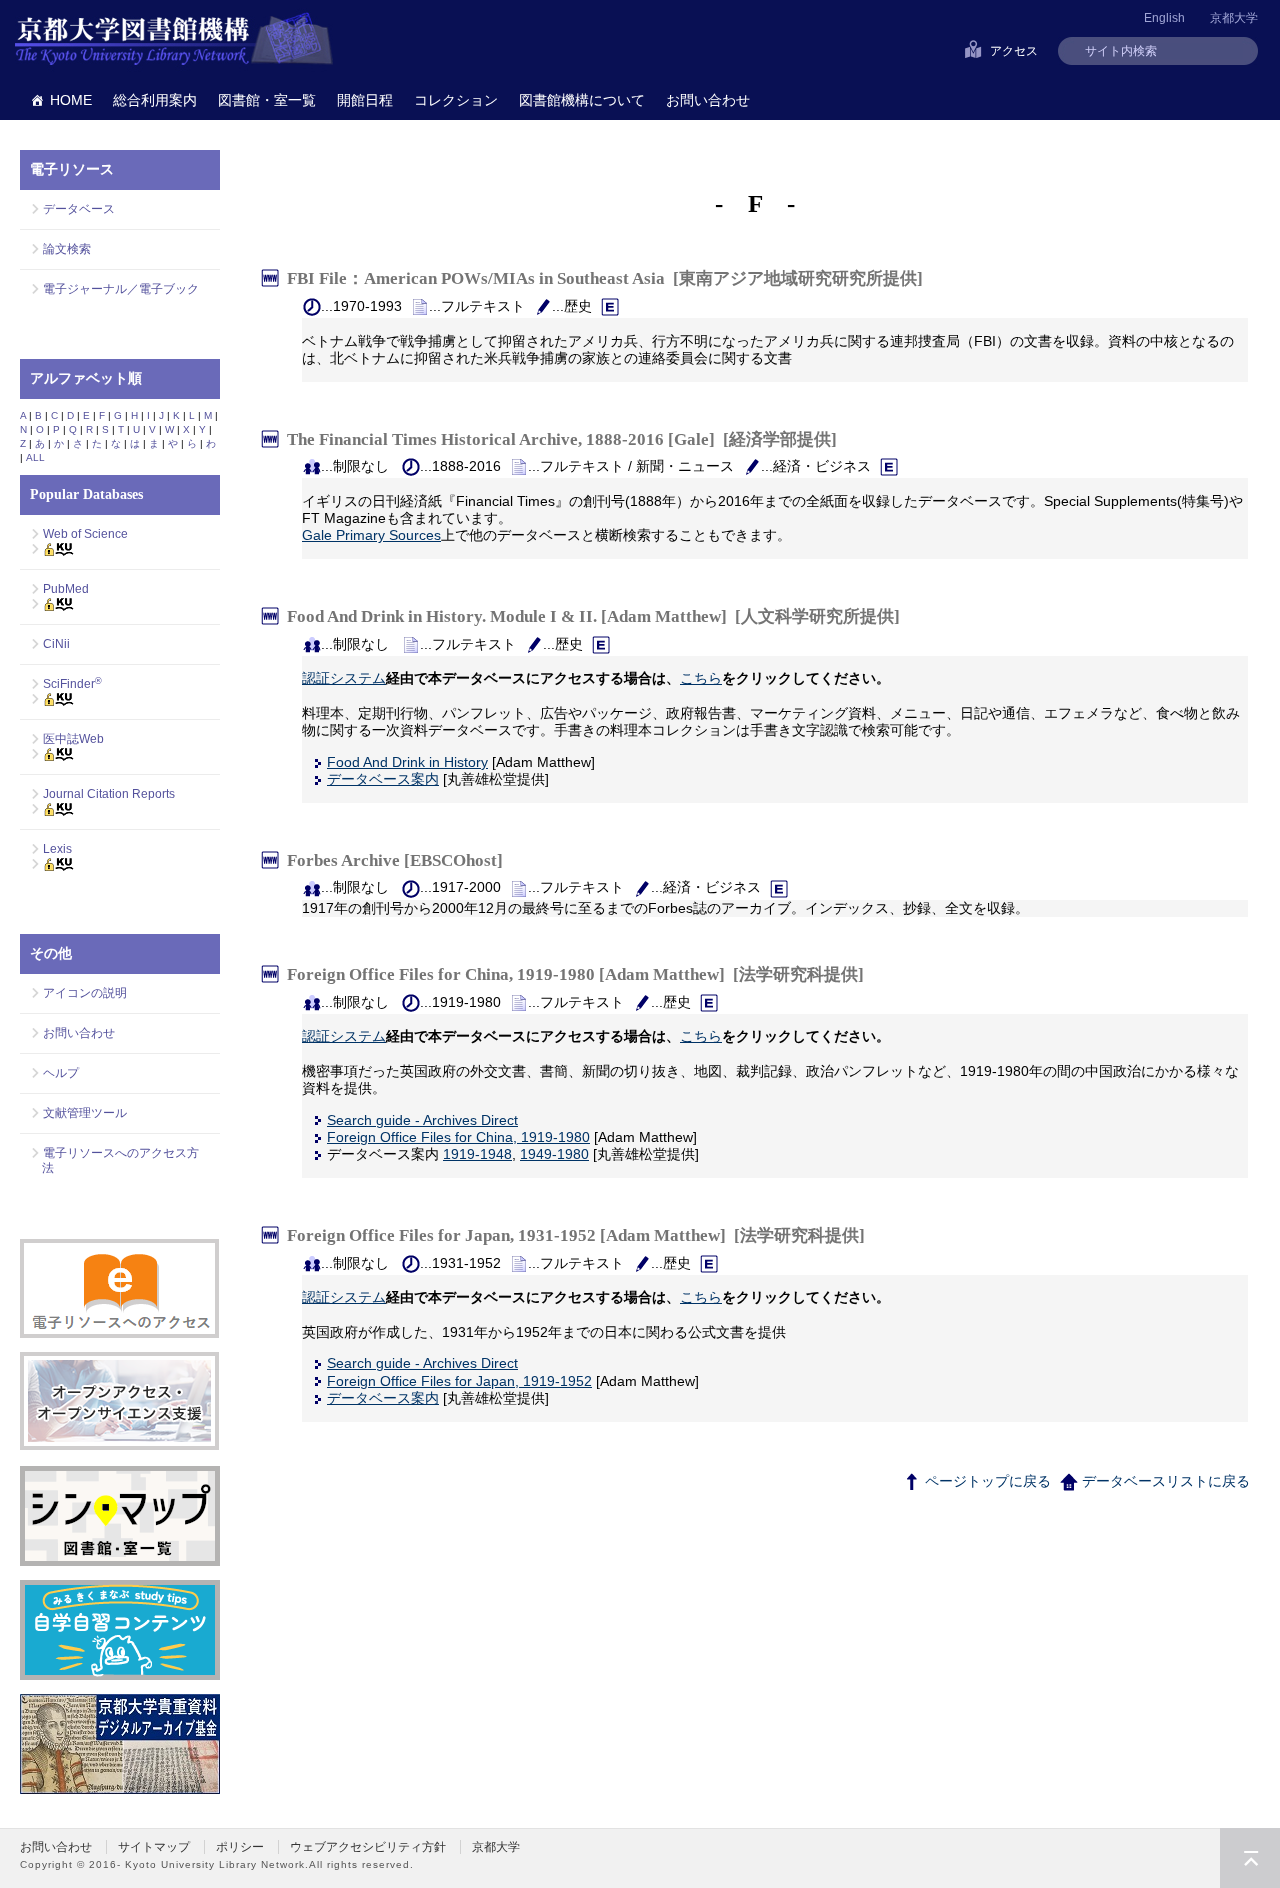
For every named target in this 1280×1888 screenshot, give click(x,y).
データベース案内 (383, 779)
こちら (701, 678)
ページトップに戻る (986, 1481)
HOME (71, 100)
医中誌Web (73, 739)
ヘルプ (61, 1073)
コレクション (456, 100)
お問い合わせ (708, 100)
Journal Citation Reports (109, 794)
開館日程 (365, 100)
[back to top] (1250, 1858)
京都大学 (1234, 18)
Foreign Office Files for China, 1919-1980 (458, 1137)
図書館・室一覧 (267, 100)
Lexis (57, 849)
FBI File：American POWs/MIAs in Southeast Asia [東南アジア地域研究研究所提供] (605, 278)
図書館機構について (582, 100)
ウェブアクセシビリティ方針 (368, 1847)
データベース (79, 209)
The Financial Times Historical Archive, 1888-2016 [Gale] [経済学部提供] (562, 438)
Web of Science (85, 534)
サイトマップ (154, 1847)
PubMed (66, 589)
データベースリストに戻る (1164, 1481)
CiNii (56, 644)
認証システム (344, 678)
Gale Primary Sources (371, 535)
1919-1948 (477, 1154)
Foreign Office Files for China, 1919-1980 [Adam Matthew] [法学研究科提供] (575, 974)
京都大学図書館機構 (174, 40)
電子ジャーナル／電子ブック (121, 289)
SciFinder (72, 684)
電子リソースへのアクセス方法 (120, 1160)
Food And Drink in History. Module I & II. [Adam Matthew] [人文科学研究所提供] (593, 616)
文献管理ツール (85, 1113)
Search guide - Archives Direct (422, 1120)
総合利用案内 (155, 100)
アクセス (1014, 51)
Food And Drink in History (407, 762)
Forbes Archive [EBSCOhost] (399, 860)
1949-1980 (554, 1154)
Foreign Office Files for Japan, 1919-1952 (459, 1381)
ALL (35, 457)
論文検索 (67, 249)
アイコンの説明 (85, 993)
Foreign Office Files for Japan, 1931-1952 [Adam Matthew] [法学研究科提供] (576, 1235)
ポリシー (240, 1847)
